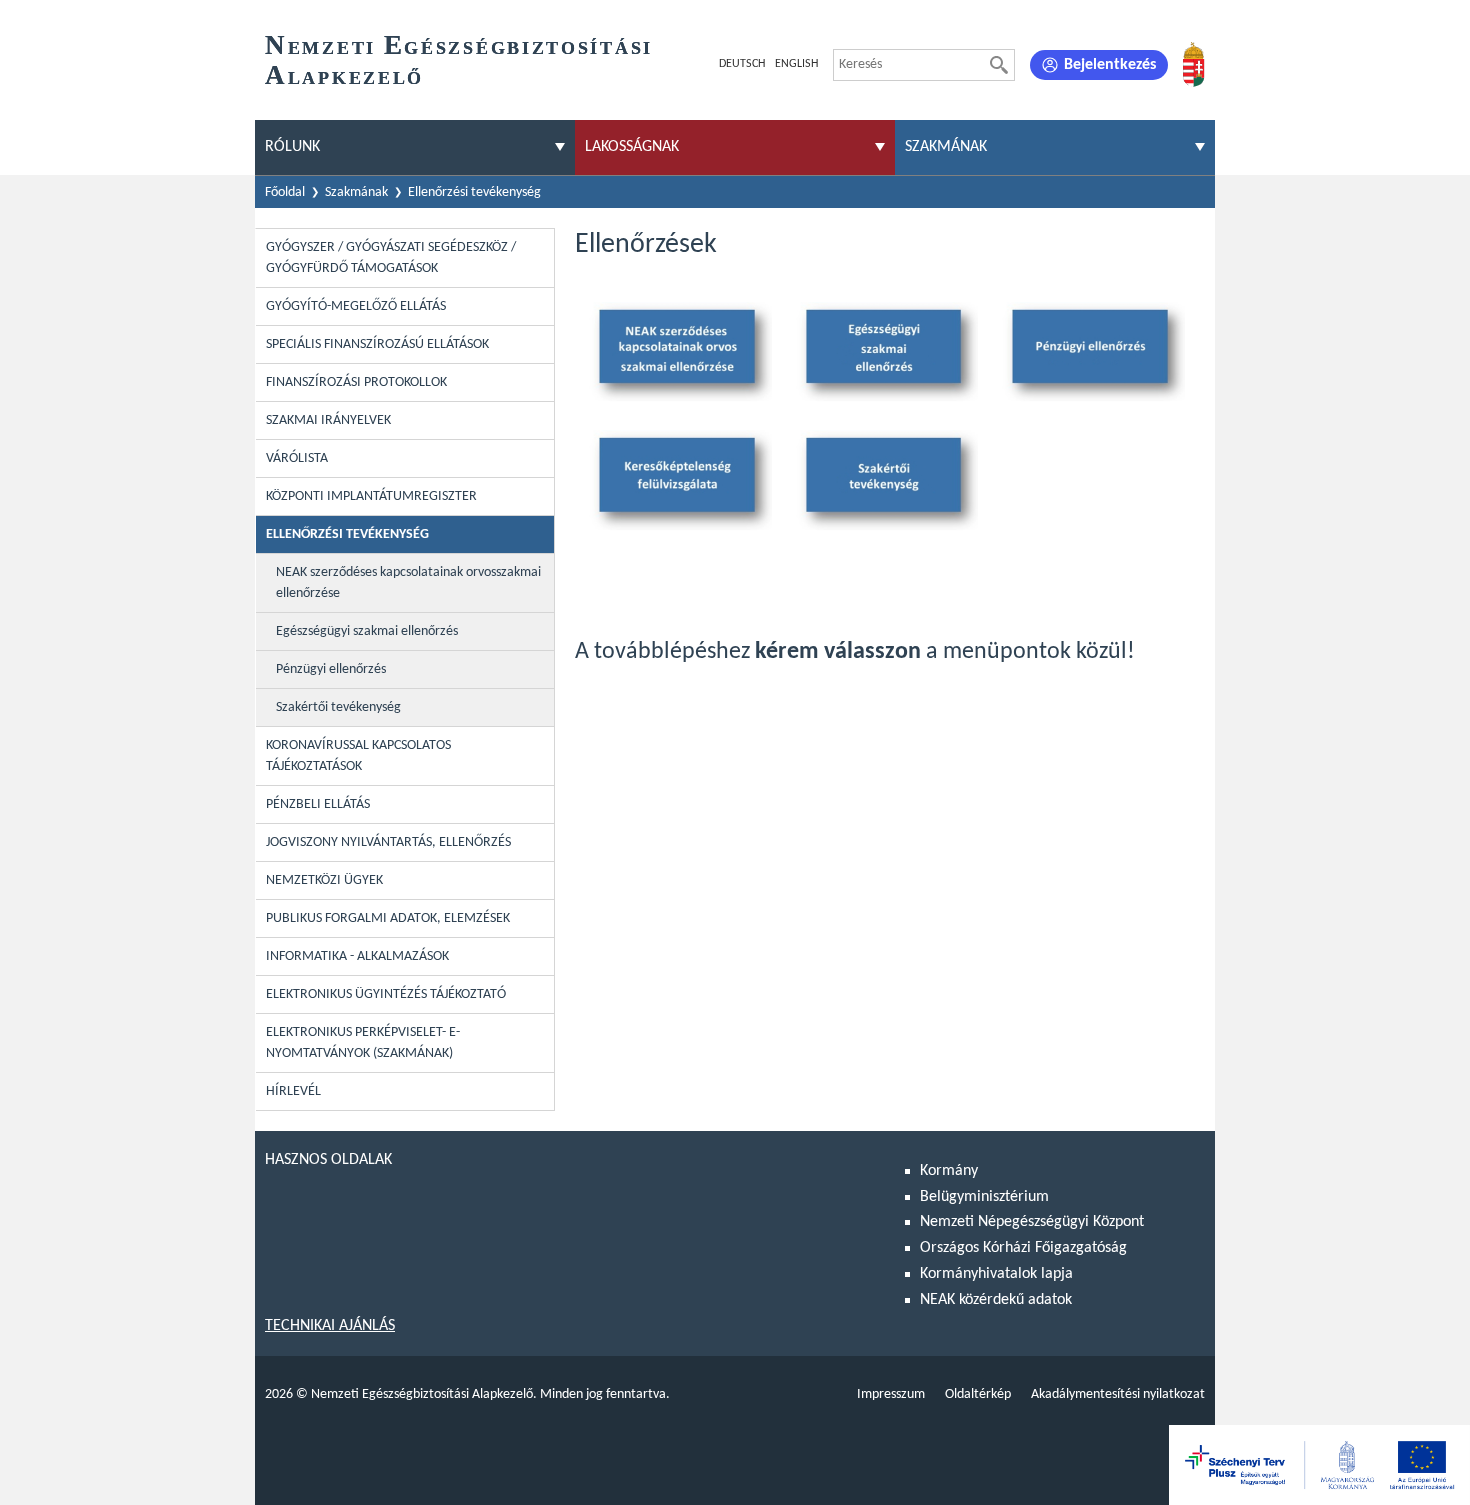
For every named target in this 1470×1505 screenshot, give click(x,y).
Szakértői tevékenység (338, 707)
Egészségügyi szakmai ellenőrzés (367, 631)
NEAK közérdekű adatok (996, 1300)
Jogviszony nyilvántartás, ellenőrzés (388, 842)
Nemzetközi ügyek (324, 880)
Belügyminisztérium (984, 1197)
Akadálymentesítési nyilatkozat (1118, 1394)
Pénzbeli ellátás (318, 804)
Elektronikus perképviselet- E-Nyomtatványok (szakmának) (363, 1043)
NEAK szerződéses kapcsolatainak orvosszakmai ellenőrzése (408, 583)
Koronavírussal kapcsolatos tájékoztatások (358, 756)
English (796, 64)
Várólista (297, 458)
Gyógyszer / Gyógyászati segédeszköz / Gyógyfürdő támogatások (391, 258)
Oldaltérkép (978, 1394)
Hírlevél (293, 1091)
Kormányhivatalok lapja (996, 1274)
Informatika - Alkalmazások (357, 956)
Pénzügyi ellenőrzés (331, 669)
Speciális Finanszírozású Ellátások (377, 344)
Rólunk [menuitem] (292, 147)
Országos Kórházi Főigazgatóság (1023, 1248)
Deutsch (742, 64)
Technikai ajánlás (330, 1326)
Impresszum (891, 1394)
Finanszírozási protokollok (356, 382)
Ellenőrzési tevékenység (474, 192)
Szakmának (356, 192)
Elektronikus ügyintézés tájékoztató (386, 994)
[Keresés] (999, 65)
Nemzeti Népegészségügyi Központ (1032, 1222)
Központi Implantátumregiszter (371, 496)
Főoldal (285, 192)
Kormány (949, 1171)
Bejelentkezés (1110, 65)
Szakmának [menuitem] (946, 147)
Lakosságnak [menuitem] (632, 147)
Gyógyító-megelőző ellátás (356, 306)
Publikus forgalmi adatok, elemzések (388, 918)
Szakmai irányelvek (328, 420)
